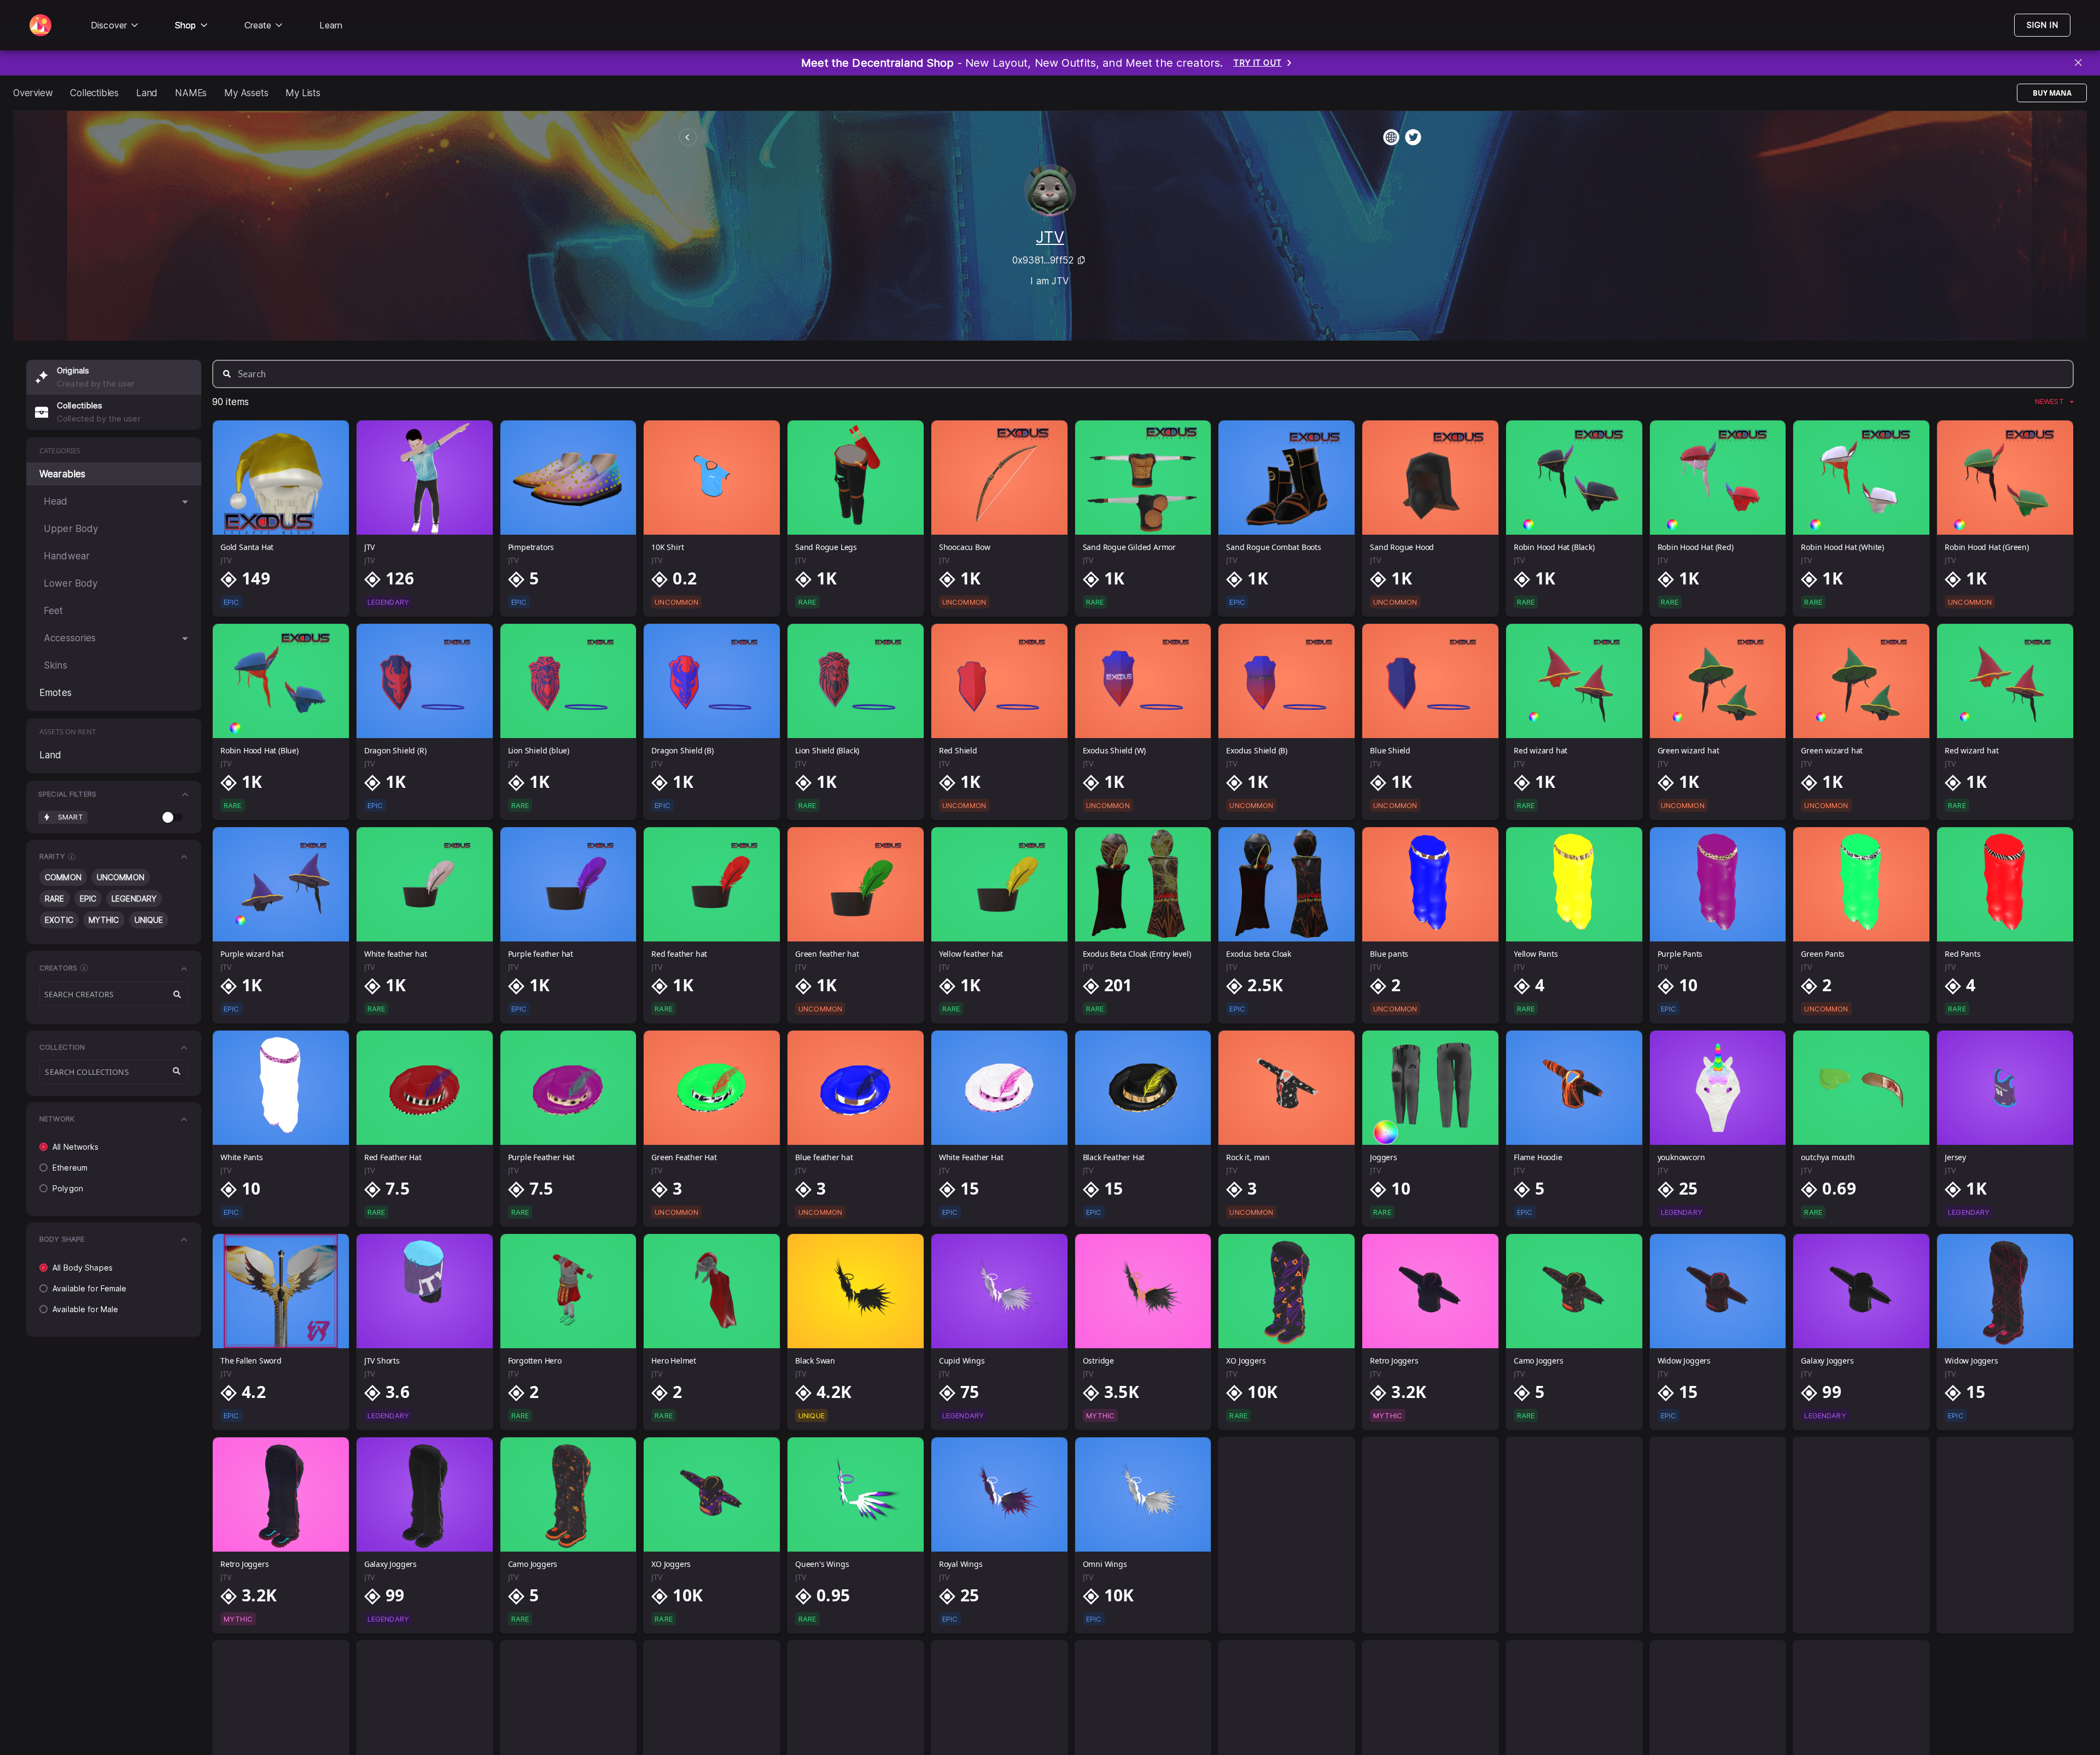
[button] (114, 794)
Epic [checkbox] (88, 899)
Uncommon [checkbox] (121, 877)
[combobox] (114, 1072)
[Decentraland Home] (40, 25)
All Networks (76, 1147)
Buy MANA (2052, 93)
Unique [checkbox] (149, 920)
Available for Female (90, 1288)
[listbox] (2054, 402)
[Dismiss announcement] (2079, 63)
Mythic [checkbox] (104, 920)
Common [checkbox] (63, 877)
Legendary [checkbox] (134, 899)
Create (258, 25)
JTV (1050, 237)
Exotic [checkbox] (59, 920)
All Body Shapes (83, 1268)
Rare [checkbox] (55, 899)
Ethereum (70, 1168)
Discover (109, 25)
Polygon (68, 1188)
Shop (186, 25)
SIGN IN (2042, 25)
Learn (331, 25)
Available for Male (85, 1309)
